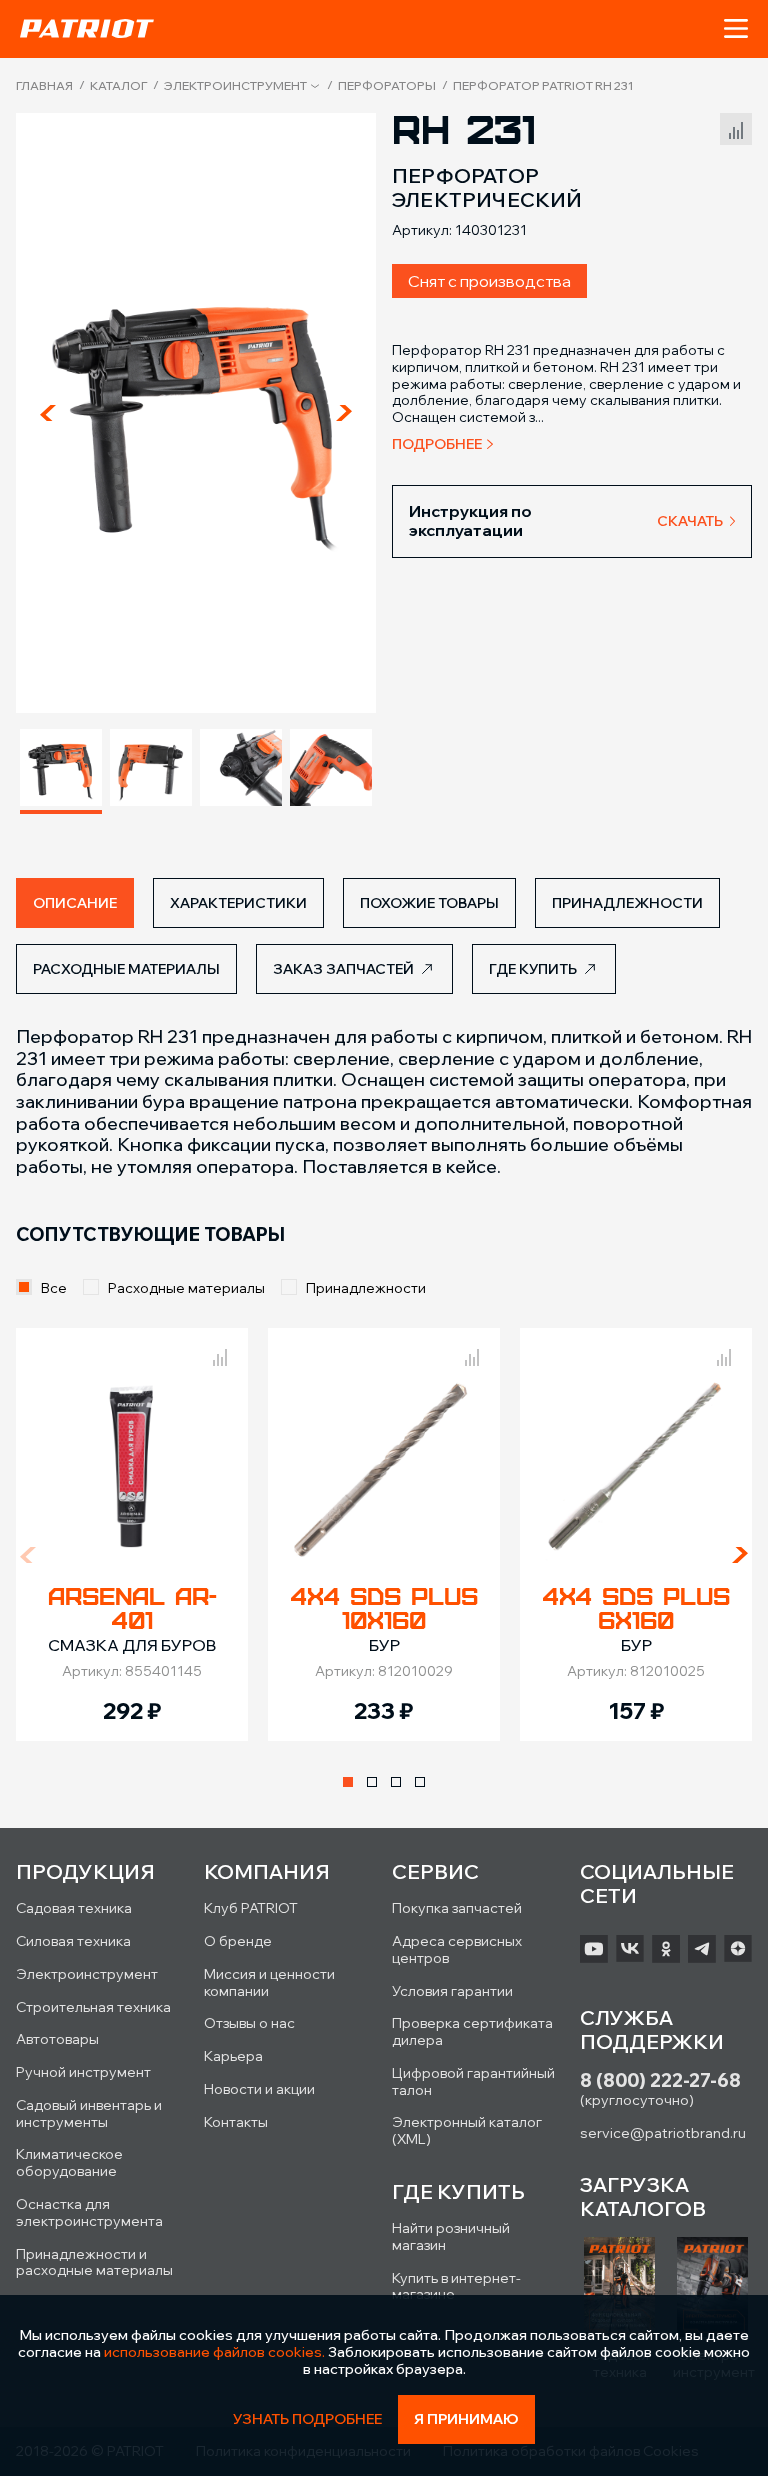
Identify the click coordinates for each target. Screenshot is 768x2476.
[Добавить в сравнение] (736, 126)
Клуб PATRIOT (251, 1908)
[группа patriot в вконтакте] (630, 1949)
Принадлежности (366, 1288)
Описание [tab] (75, 903)
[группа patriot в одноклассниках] (666, 1949)
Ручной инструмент (83, 2072)
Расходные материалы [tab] (126, 969)
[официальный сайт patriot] (87, 28)
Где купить (533, 969)
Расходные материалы (186, 1288)
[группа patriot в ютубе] (594, 1949)
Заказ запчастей (343, 969)
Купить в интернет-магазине (456, 2286)
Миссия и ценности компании (269, 1982)
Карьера (233, 2056)
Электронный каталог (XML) (467, 2130)
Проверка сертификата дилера (472, 2031)
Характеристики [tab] (238, 903)
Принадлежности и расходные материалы (94, 2262)
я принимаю (466, 2419)
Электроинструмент (235, 86)
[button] (736, 29)
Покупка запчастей (457, 1908)
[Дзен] (738, 1949)
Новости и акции (259, 2089)
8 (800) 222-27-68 (660, 2080)
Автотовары (57, 2039)
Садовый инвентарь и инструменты (89, 2113)
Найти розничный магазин (451, 2236)
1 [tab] (348, 1782)
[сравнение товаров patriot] (220, 1354)
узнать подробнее (307, 2419)
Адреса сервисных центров (457, 1949)
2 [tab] (372, 1782)
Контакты (236, 2122)
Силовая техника (73, 1941)
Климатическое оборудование (69, 2162)
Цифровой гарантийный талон (473, 2081)
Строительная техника (93, 2007)
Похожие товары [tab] (429, 903)
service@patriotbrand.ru (663, 2133)
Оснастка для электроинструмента (89, 2212)
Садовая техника (74, 1908)
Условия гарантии (452, 1991)
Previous (48, 413)
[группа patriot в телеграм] (702, 1949)
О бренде (238, 1941)
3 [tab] (396, 1782)
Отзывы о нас (249, 2023)
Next (344, 413)
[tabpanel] (132, 1534)
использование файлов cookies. (214, 2352)
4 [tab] (420, 1782)
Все (54, 1288)
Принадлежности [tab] (627, 903)
